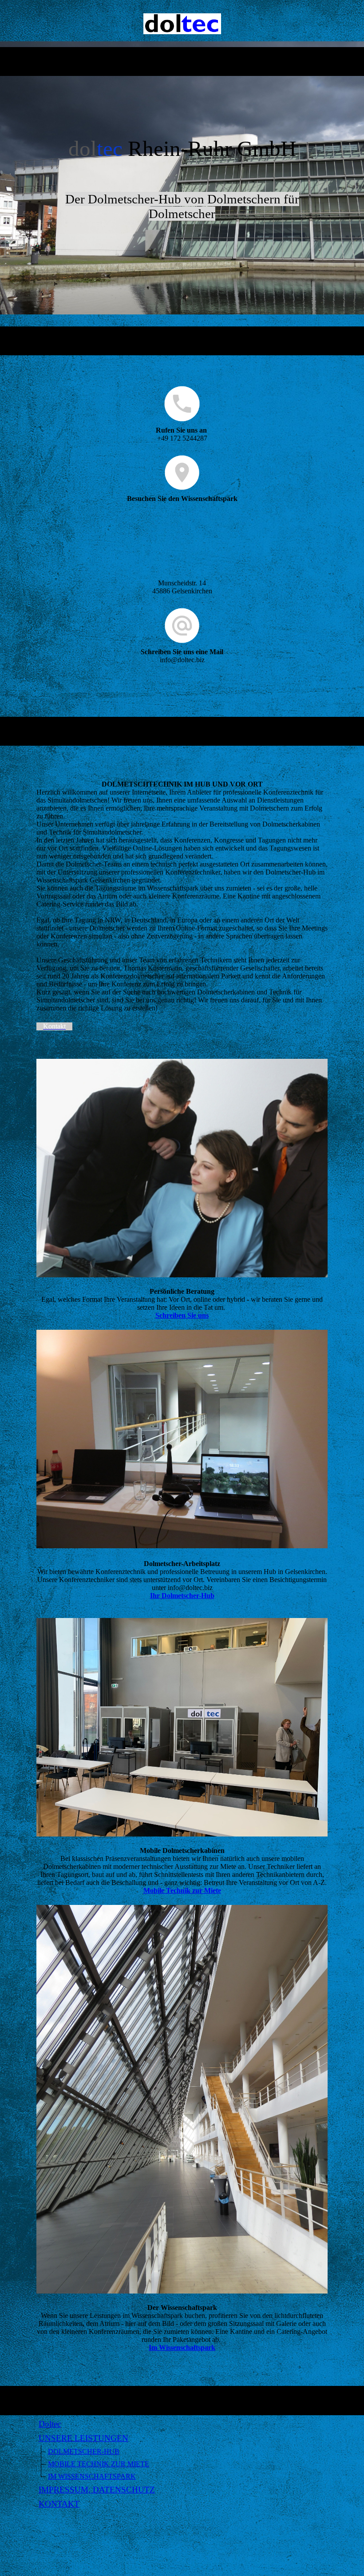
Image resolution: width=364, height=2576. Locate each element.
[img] (182, 24)
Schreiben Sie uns (182, 1315)
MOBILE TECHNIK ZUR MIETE (99, 2464)
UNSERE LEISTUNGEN (83, 2438)
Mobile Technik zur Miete (182, 1890)
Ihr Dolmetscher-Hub (182, 1596)
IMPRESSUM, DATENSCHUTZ (97, 2490)
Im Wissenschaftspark (182, 2347)
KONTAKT (59, 2504)
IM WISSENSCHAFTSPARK (92, 2476)
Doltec (50, 2424)
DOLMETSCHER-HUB (84, 2451)
